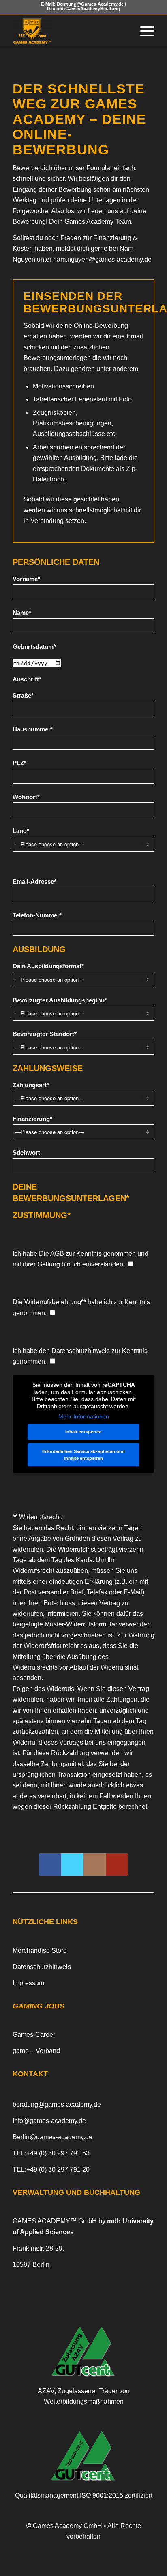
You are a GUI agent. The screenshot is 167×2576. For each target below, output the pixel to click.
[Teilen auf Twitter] (72, 1864)
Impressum (28, 1983)
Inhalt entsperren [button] (83, 1432)
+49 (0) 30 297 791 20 (58, 2169)
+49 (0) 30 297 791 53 (58, 2153)
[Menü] (143, 31)
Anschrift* (27, 679)
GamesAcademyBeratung (93, 9)
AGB (57, 1254)
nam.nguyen (102, 259)
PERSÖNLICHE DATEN (56, 562)
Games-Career (34, 2035)
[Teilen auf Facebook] (50, 1864)
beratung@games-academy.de (57, 2104)
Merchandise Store (40, 1950)
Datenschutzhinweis (81, 1351)
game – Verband (36, 2051)
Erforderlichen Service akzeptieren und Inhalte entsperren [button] (83, 1455)
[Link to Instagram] (95, 1864)
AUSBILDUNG (39, 949)
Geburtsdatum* (34, 647)
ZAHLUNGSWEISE (48, 1068)
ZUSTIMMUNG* (42, 1215)
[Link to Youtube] (117, 1864)
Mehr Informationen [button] (84, 1416)
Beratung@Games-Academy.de (90, 4)
